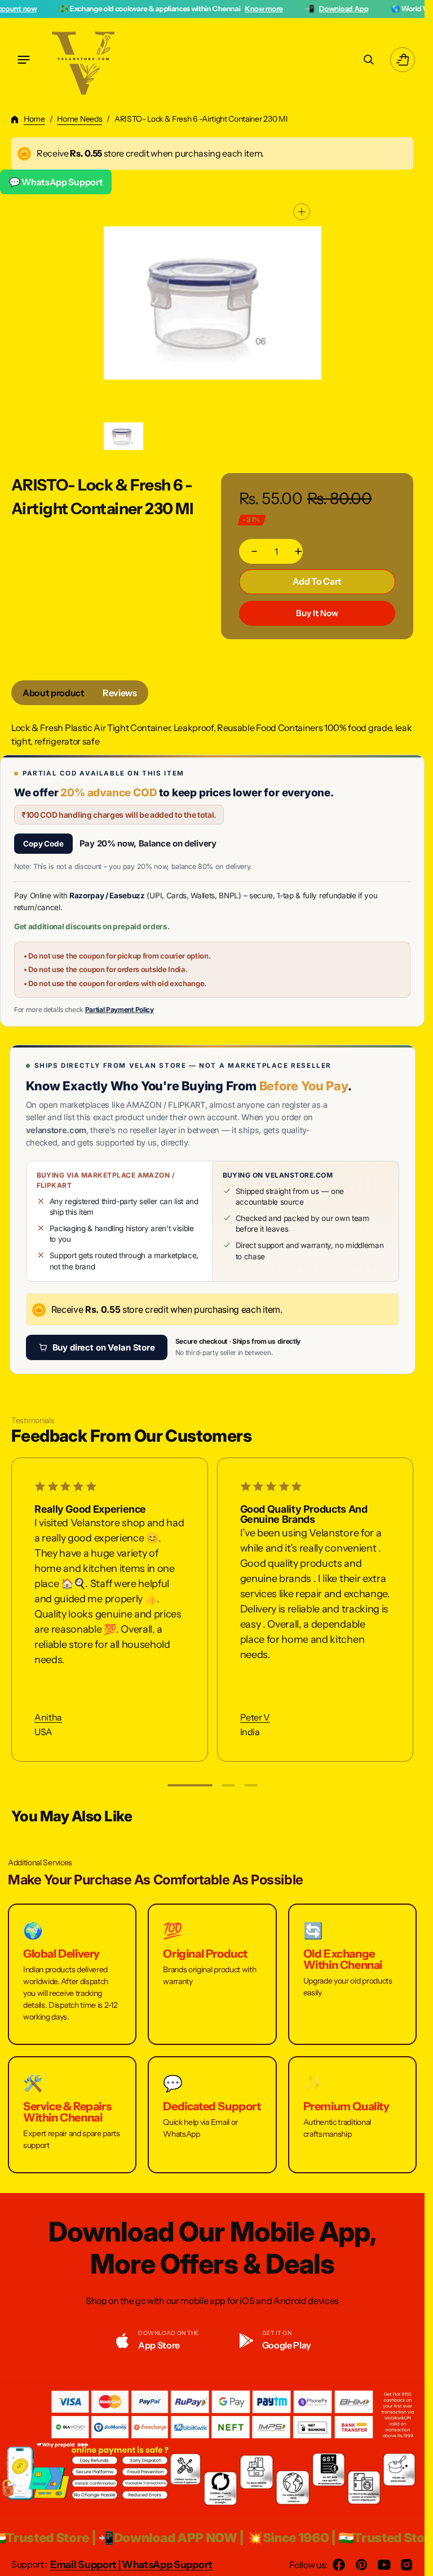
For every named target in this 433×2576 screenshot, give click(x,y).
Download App (259, 8)
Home (34, 119)
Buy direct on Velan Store (104, 1347)
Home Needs (79, 119)
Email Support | (86, 2565)
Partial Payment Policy (120, 1010)
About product (54, 693)
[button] (24, 60)
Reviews (120, 693)
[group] (124, 436)
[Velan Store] (85, 60)
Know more (178, 8)
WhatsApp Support (167, 2565)
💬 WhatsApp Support (56, 182)
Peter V (255, 1717)
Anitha (48, 1717)
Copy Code (43, 844)
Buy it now (317, 613)
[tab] (54, 693)
